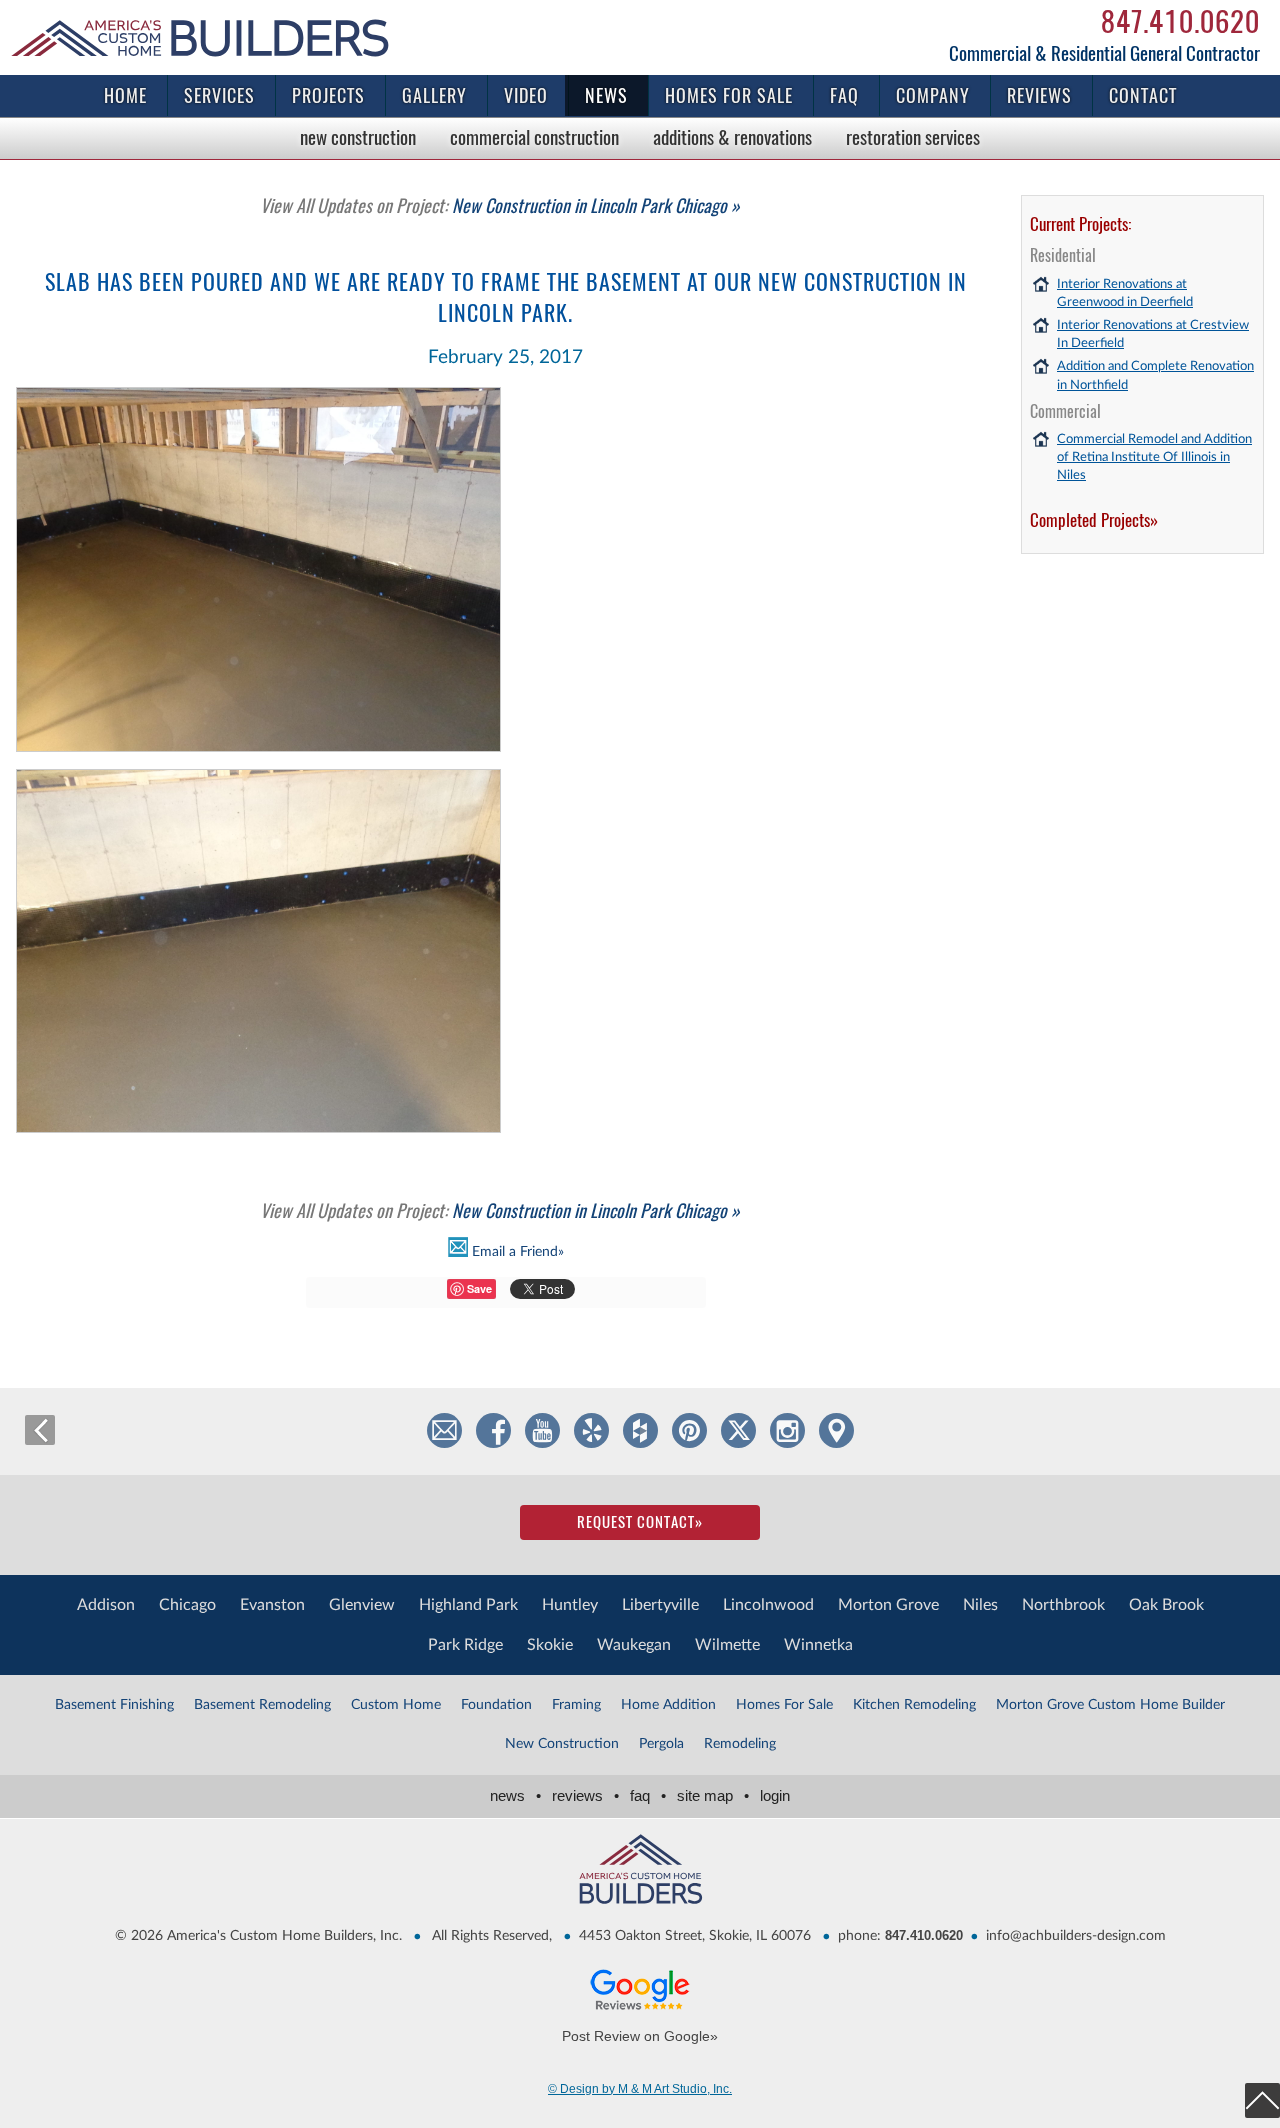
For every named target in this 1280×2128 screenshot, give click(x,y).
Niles (980, 1605)
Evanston (272, 1605)
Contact (1143, 95)
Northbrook (1063, 1605)
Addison (106, 1605)
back (40, 1430)
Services (219, 95)
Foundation (496, 1705)
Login (775, 1795)
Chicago (187, 1605)
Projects (328, 95)
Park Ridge (465, 1645)
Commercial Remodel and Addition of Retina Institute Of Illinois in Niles (1154, 457)
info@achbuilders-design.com (1076, 1936)
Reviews (1039, 95)
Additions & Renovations (732, 137)
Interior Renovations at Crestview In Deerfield (1153, 334)
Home (125, 95)
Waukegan (634, 1645)
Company (933, 95)
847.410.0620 (1180, 21)
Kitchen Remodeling (914, 1705)
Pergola (661, 1744)
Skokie (550, 1645)
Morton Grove (888, 1605)
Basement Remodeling (262, 1705)
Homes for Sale (729, 95)
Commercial (534, 137)
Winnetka (818, 1645)
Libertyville (660, 1605)
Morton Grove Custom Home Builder (1110, 1705)
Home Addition (668, 1705)
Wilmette (727, 1645)
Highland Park (468, 1605)
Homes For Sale (784, 1705)
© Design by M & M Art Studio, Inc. (640, 2089)
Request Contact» (640, 1522)
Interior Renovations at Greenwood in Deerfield (1125, 293)
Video (526, 95)
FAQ (844, 95)
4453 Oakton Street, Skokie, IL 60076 (695, 1936)
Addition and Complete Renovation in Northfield (1155, 375)
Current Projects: (1080, 224)
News (606, 95)
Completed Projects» (1094, 520)
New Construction (358, 137)
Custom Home (396, 1705)
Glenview (362, 1605)
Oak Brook (1166, 1605)
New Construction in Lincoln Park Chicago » (500, 205)
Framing (576, 1705)
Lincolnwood (768, 1605)
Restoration (913, 137)
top (1262, 2100)
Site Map (713, 1795)
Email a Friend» (516, 1252)
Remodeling (740, 1744)
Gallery (434, 95)
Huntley (570, 1605)
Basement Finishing (114, 1705)
